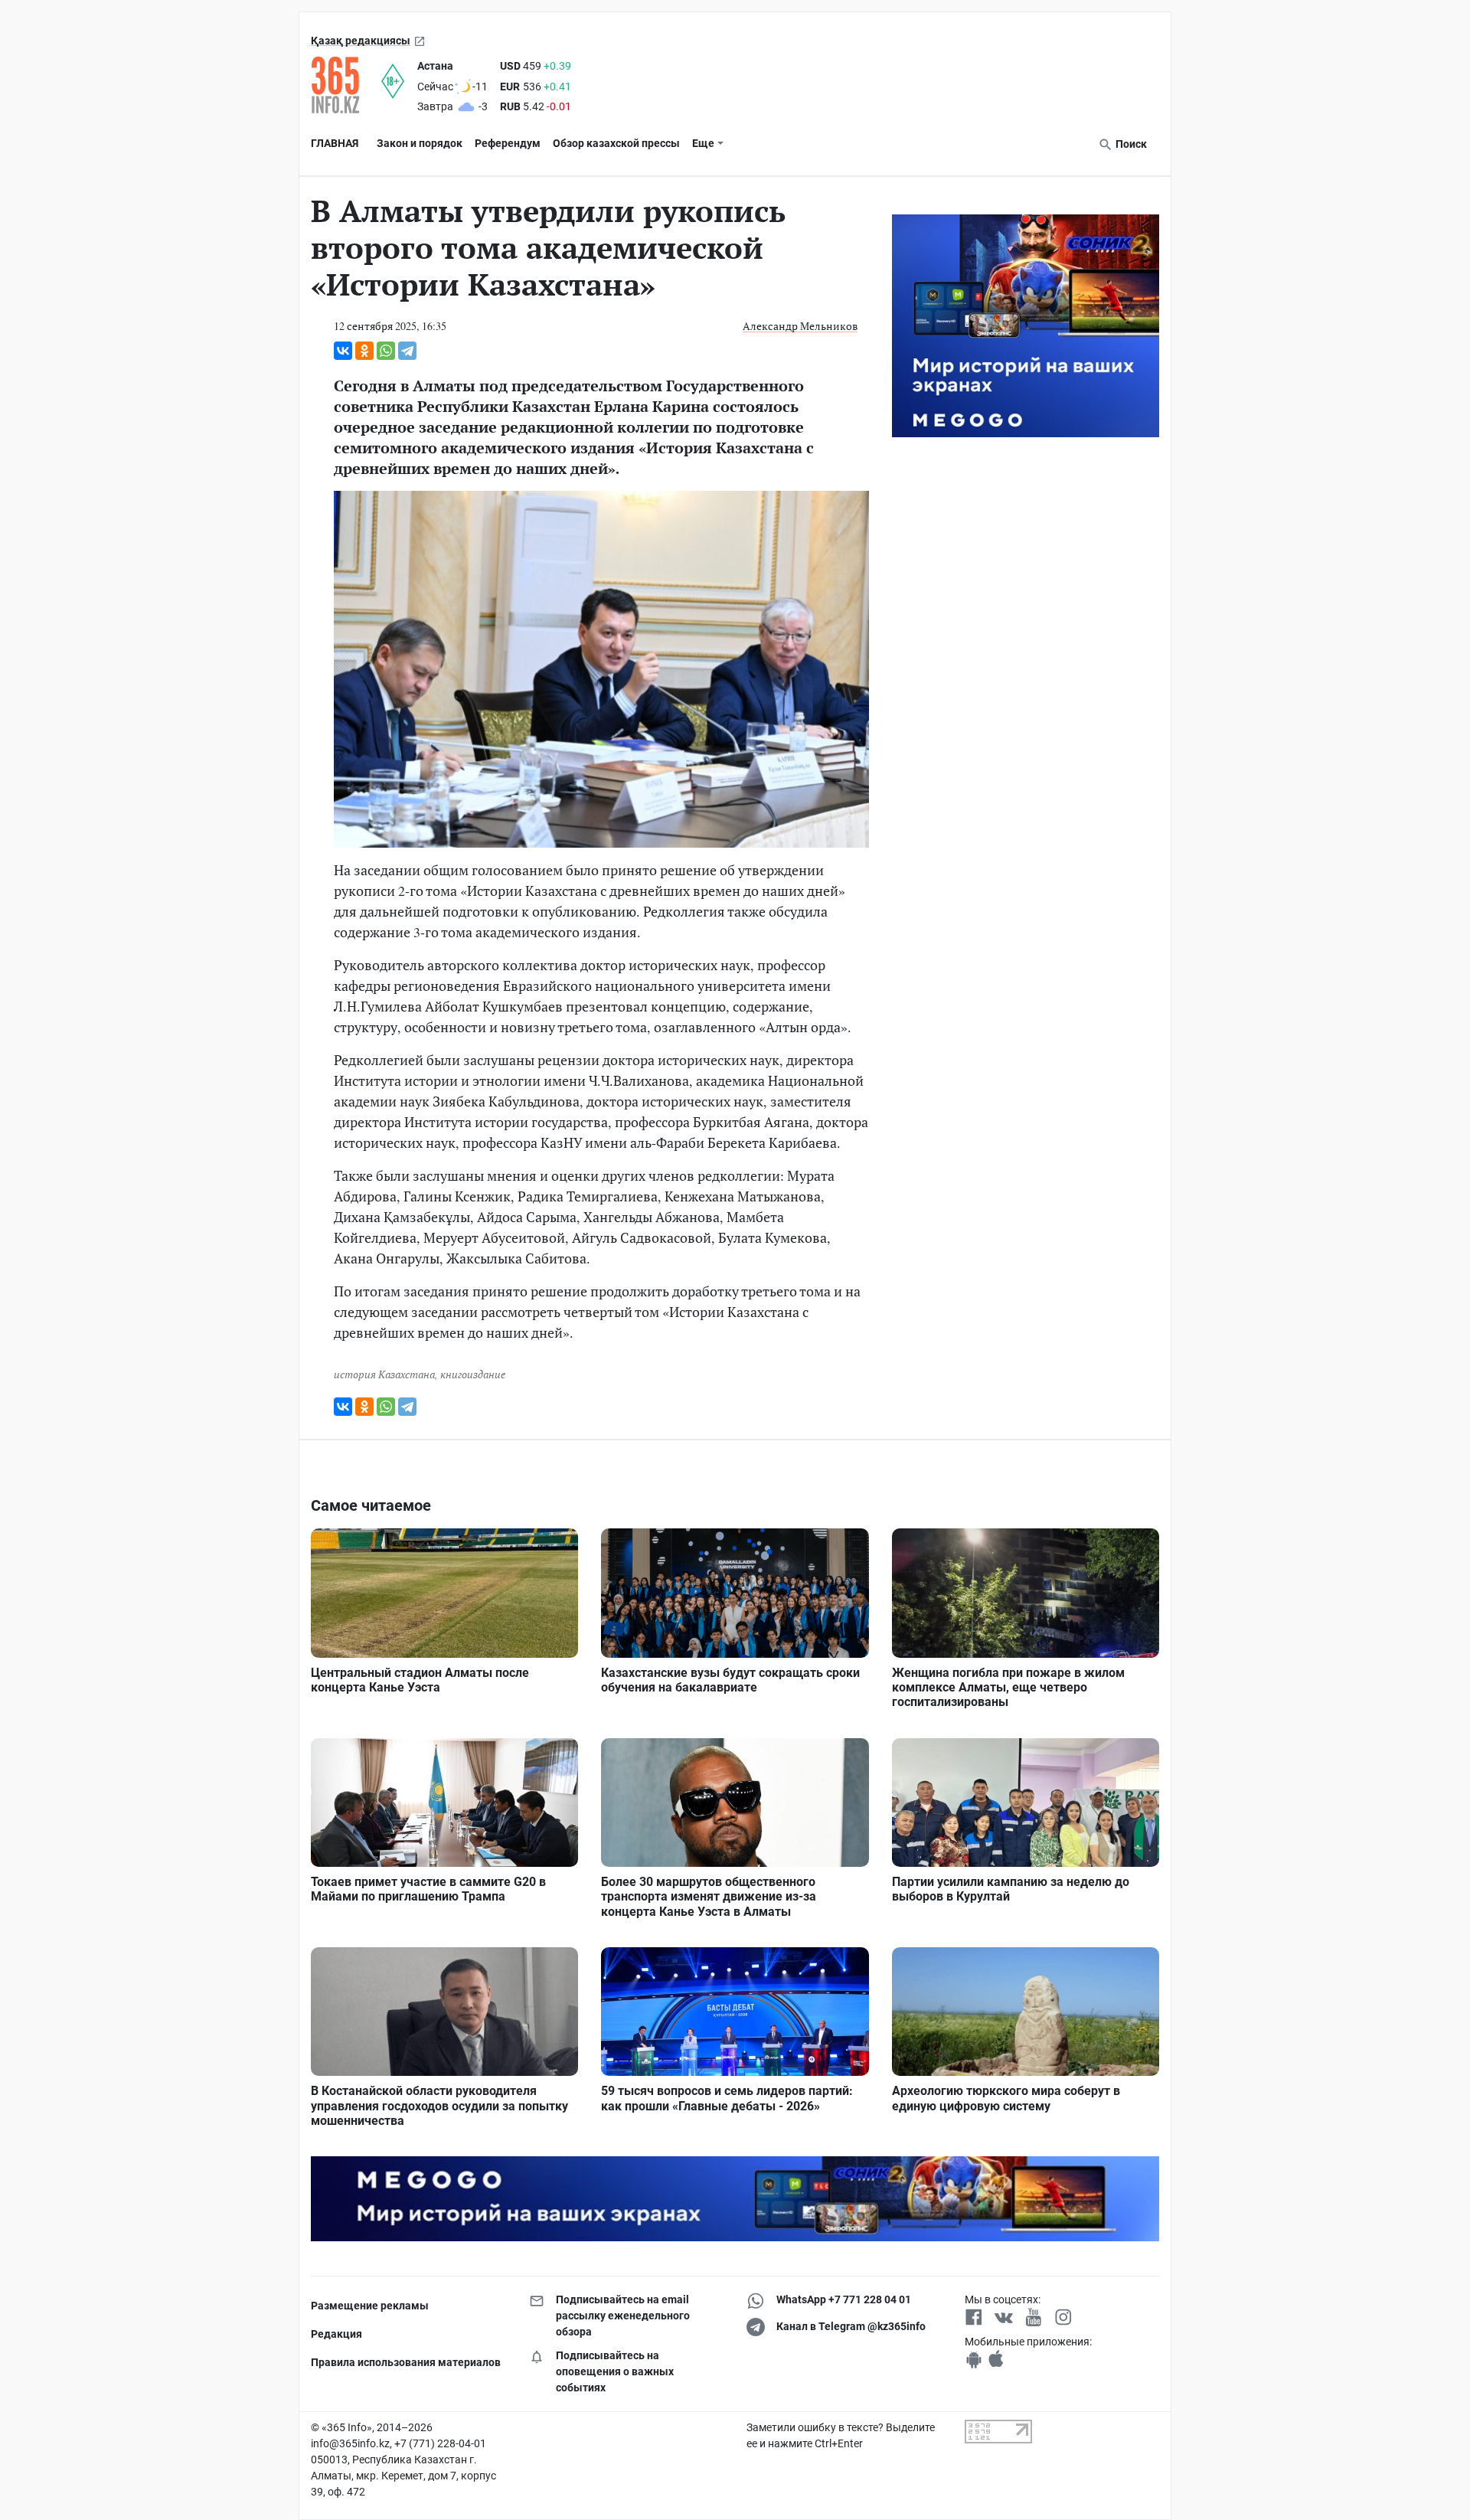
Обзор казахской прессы (616, 143)
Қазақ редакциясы (361, 41)
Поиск (1130, 144)
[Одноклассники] (364, 351)
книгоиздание (473, 1374)
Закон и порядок (420, 143)
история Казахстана (384, 1374)
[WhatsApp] (386, 351)
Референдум (508, 143)
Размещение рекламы (370, 2306)
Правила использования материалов (406, 2362)
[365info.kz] (346, 85)
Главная (335, 143)
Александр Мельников (800, 326)
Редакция (336, 2334)
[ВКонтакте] (343, 351)
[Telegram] (407, 351)
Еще (703, 143)
